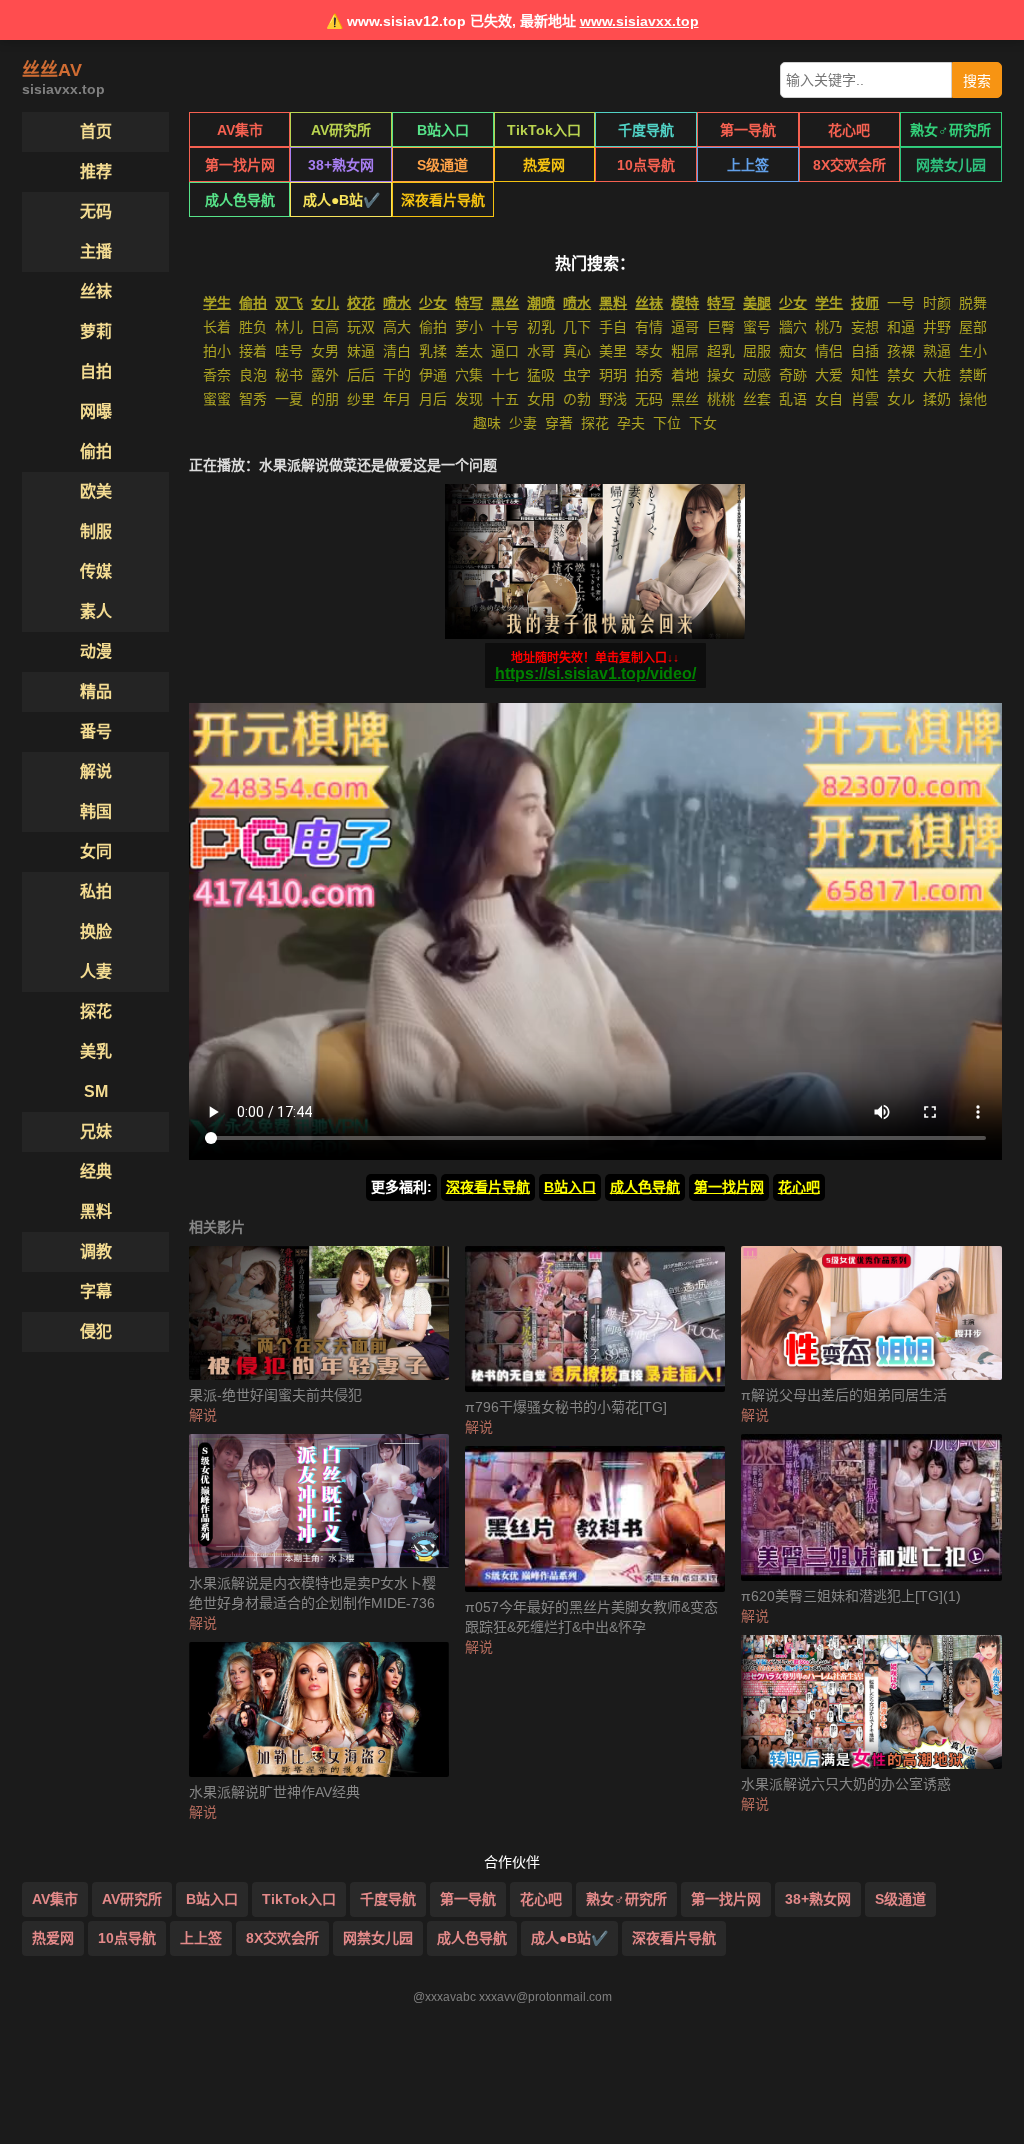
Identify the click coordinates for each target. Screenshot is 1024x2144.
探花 (595, 423)
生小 (973, 351)
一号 (901, 303)
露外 (325, 375)
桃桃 (721, 399)
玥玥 (613, 375)
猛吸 (541, 375)
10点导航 (646, 165)
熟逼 (937, 351)
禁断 (973, 375)
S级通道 (442, 165)
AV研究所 (341, 130)
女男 (325, 351)
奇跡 (793, 375)
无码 (649, 399)
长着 (217, 327)
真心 (577, 351)
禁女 (901, 375)
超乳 (721, 351)
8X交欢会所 (849, 165)
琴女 (649, 351)
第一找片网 (240, 165)
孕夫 (631, 423)
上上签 (748, 165)
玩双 (361, 327)
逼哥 (685, 327)
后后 (361, 375)
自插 (865, 351)
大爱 (829, 375)
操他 (973, 399)
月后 (433, 399)
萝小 (469, 327)
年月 (397, 399)
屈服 (757, 351)
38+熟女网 (341, 165)
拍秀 (649, 375)
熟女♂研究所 (950, 130)
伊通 (433, 375)
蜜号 (757, 327)
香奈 (217, 375)
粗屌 (685, 351)
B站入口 (443, 130)
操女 (721, 375)
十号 (505, 327)
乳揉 (433, 351)
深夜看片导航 (443, 200)
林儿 (289, 327)
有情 (649, 327)
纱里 (361, 399)
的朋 (325, 399)
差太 (469, 351)
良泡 (253, 375)
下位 (667, 423)
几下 (577, 327)
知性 (865, 375)
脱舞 (973, 303)
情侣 (829, 351)
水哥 (541, 351)
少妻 (523, 423)
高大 (397, 327)
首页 (96, 131)
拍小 (217, 351)
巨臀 (721, 327)
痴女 (793, 351)
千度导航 (646, 130)
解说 (203, 1415)
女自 (829, 399)
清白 (397, 351)
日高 (325, 327)
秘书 (289, 375)
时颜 (937, 303)
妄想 (865, 327)
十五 (505, 399)
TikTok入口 (544, 130)
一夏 (289, 399)
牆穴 (793, 327)
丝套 (757, 399)
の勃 (577, 399)
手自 (613, 327)
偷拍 (433, 327)
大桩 (937, 375)
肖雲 (865, 399)
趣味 (487, 423)
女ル (901, 399)
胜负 (253, 327)
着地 (685, 375)
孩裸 (901, 351)
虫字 (577, 375)
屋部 (973, 327)
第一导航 (748, 130)
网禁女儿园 (951, 165)
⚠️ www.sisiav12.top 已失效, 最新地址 (512, 21)
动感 (757, 375)
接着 (253, 351)
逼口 (505, 351)
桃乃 (829, 327)
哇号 (289, 351)
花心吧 (849, 130)
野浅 (613, 399)
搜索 (977, 81)
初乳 (541, 327)
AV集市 (240, 130)
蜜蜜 (217, 399)
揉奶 (937, 399)
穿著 (559, 423)
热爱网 (544, 165)
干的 (397, 375)
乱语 (793, 399)
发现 (469, 399)
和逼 (901, 327)
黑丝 (685, 399)
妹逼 (361, 351)
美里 (613, 351)
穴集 (469, 375)
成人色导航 (240, 200)
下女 (703, 423)
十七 (505, 375)
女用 (541, 399)
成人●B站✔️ (341, 200)
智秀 (253, 399)
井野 (937, 327)
